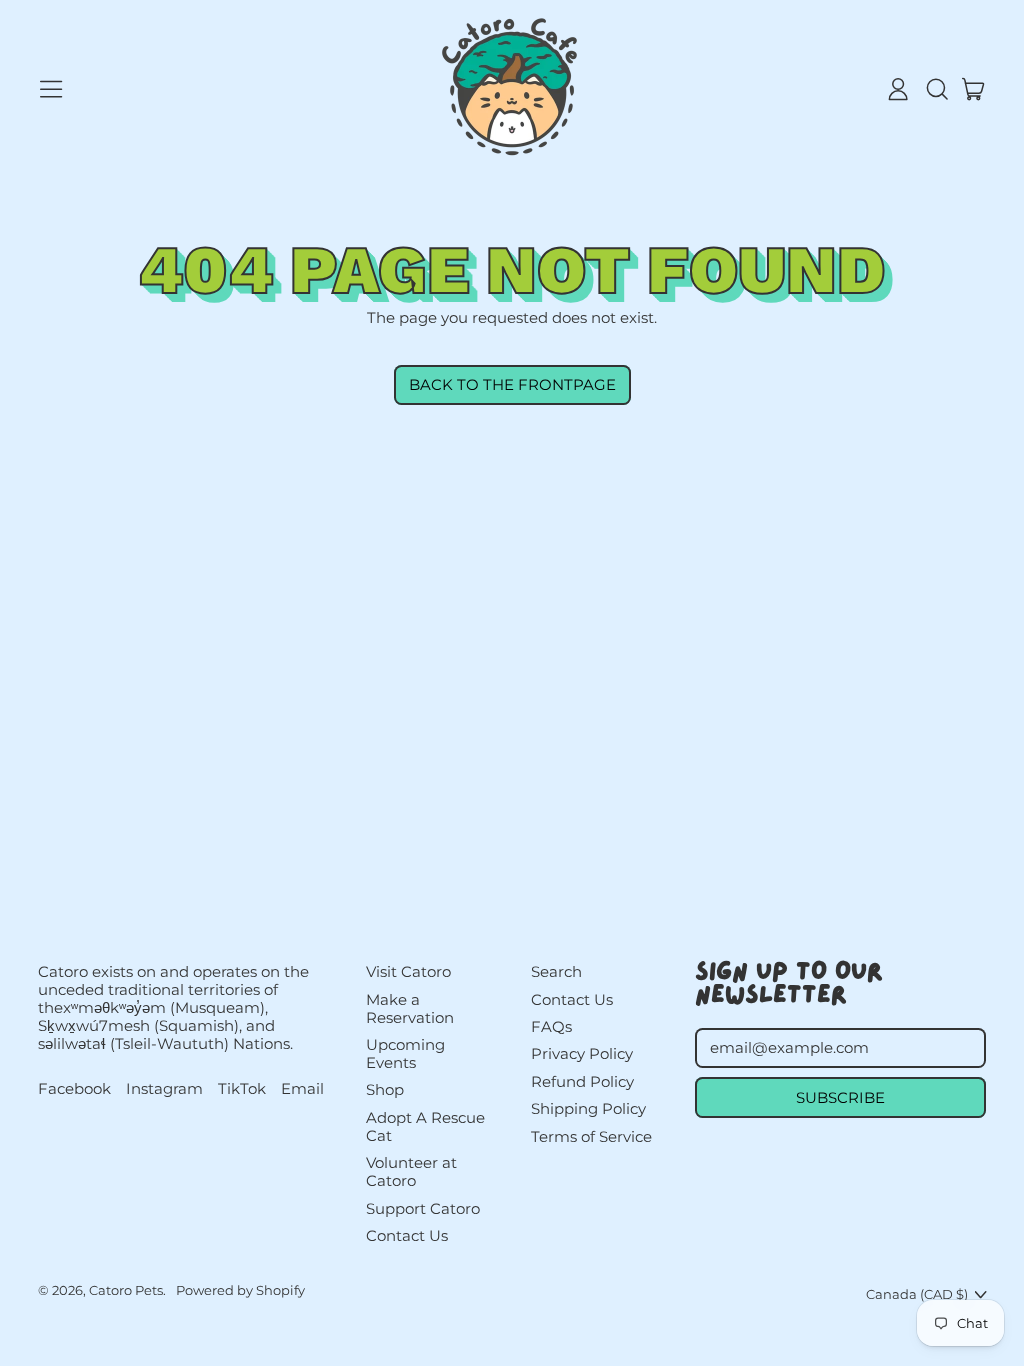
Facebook (74, 1089)
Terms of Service (591, 1136)
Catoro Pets (126, 1290)
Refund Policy (582, 1081)
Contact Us (407, 1235)
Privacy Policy (582, 1053)
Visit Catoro (408, 971)
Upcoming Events (405, 1053)
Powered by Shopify (240, 1290)
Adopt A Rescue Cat (425, 1126)
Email (302, 1089)
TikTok (242, 1089)
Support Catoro (423, 1208)
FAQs (551, 1026)
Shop (385, 1089)
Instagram (164, 1089)
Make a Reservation (410, 1008)
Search (556, 971)
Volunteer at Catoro (411, 1171)
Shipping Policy (588, 1108)
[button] (936, 89)
